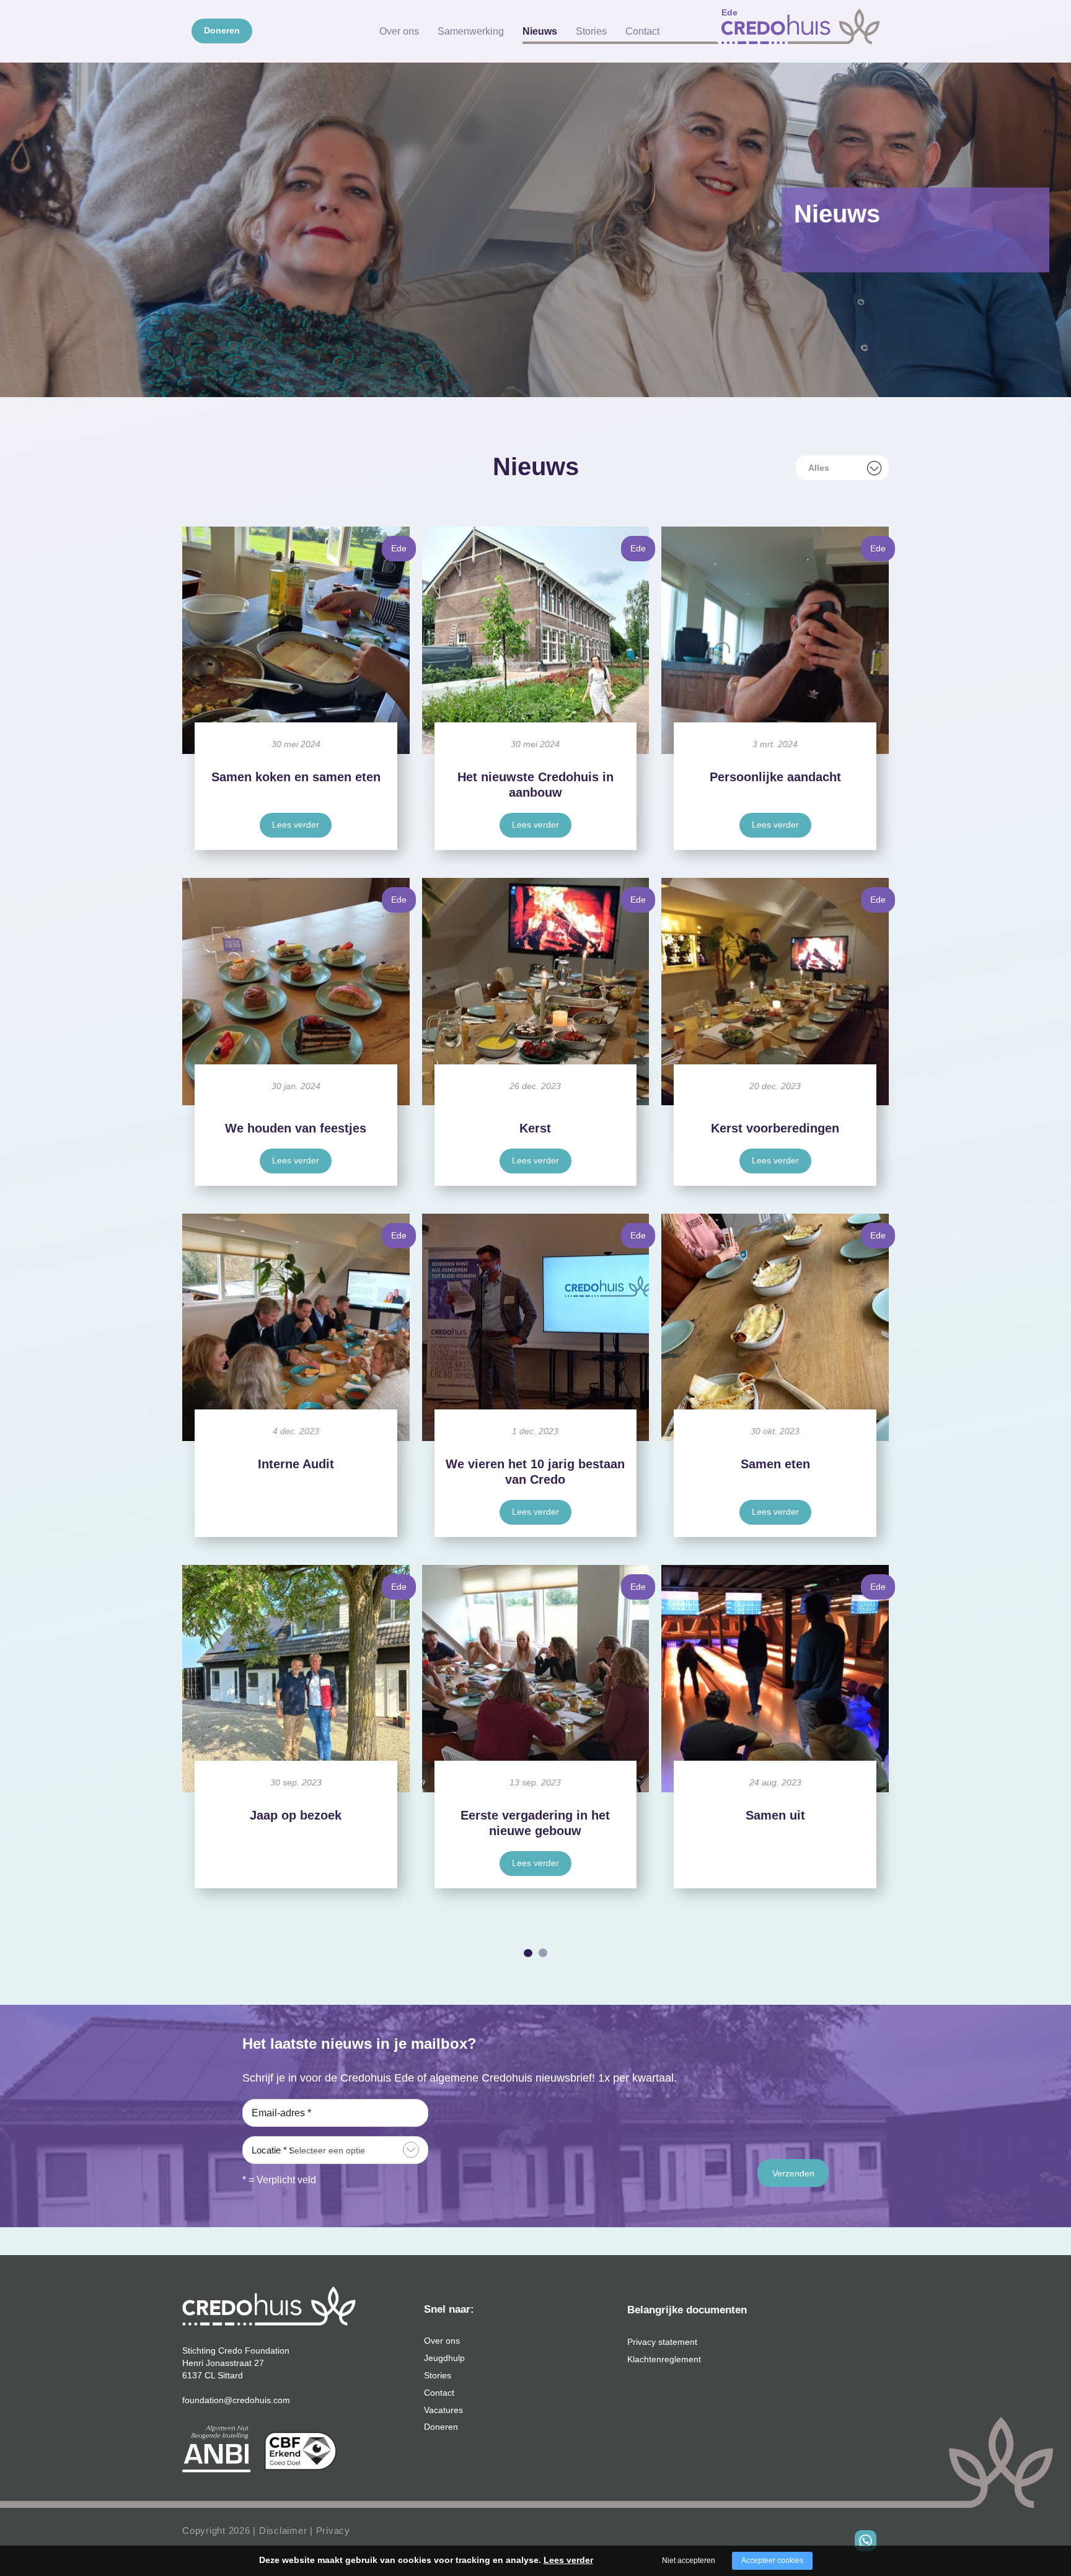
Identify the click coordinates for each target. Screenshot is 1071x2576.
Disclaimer (283, 2530)
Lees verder (296, 825)
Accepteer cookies (772, 2561)
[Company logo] (800, 27)
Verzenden (793, 2173)
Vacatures (443, 2410)
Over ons (399, 31)
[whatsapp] (866, 2541)
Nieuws (540, 31)
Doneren (222, 30)
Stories (591, 31)
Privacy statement (662, 2342)
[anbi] (217, 2448)
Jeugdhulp (444, 2358)
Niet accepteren (689, 2561)
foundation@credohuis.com (236, 2400)
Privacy (333, 2530)
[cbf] (301, 2451)
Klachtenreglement (664, 2359)
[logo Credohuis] (269, 2305)
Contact (642, 31)
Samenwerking (471, 31)
